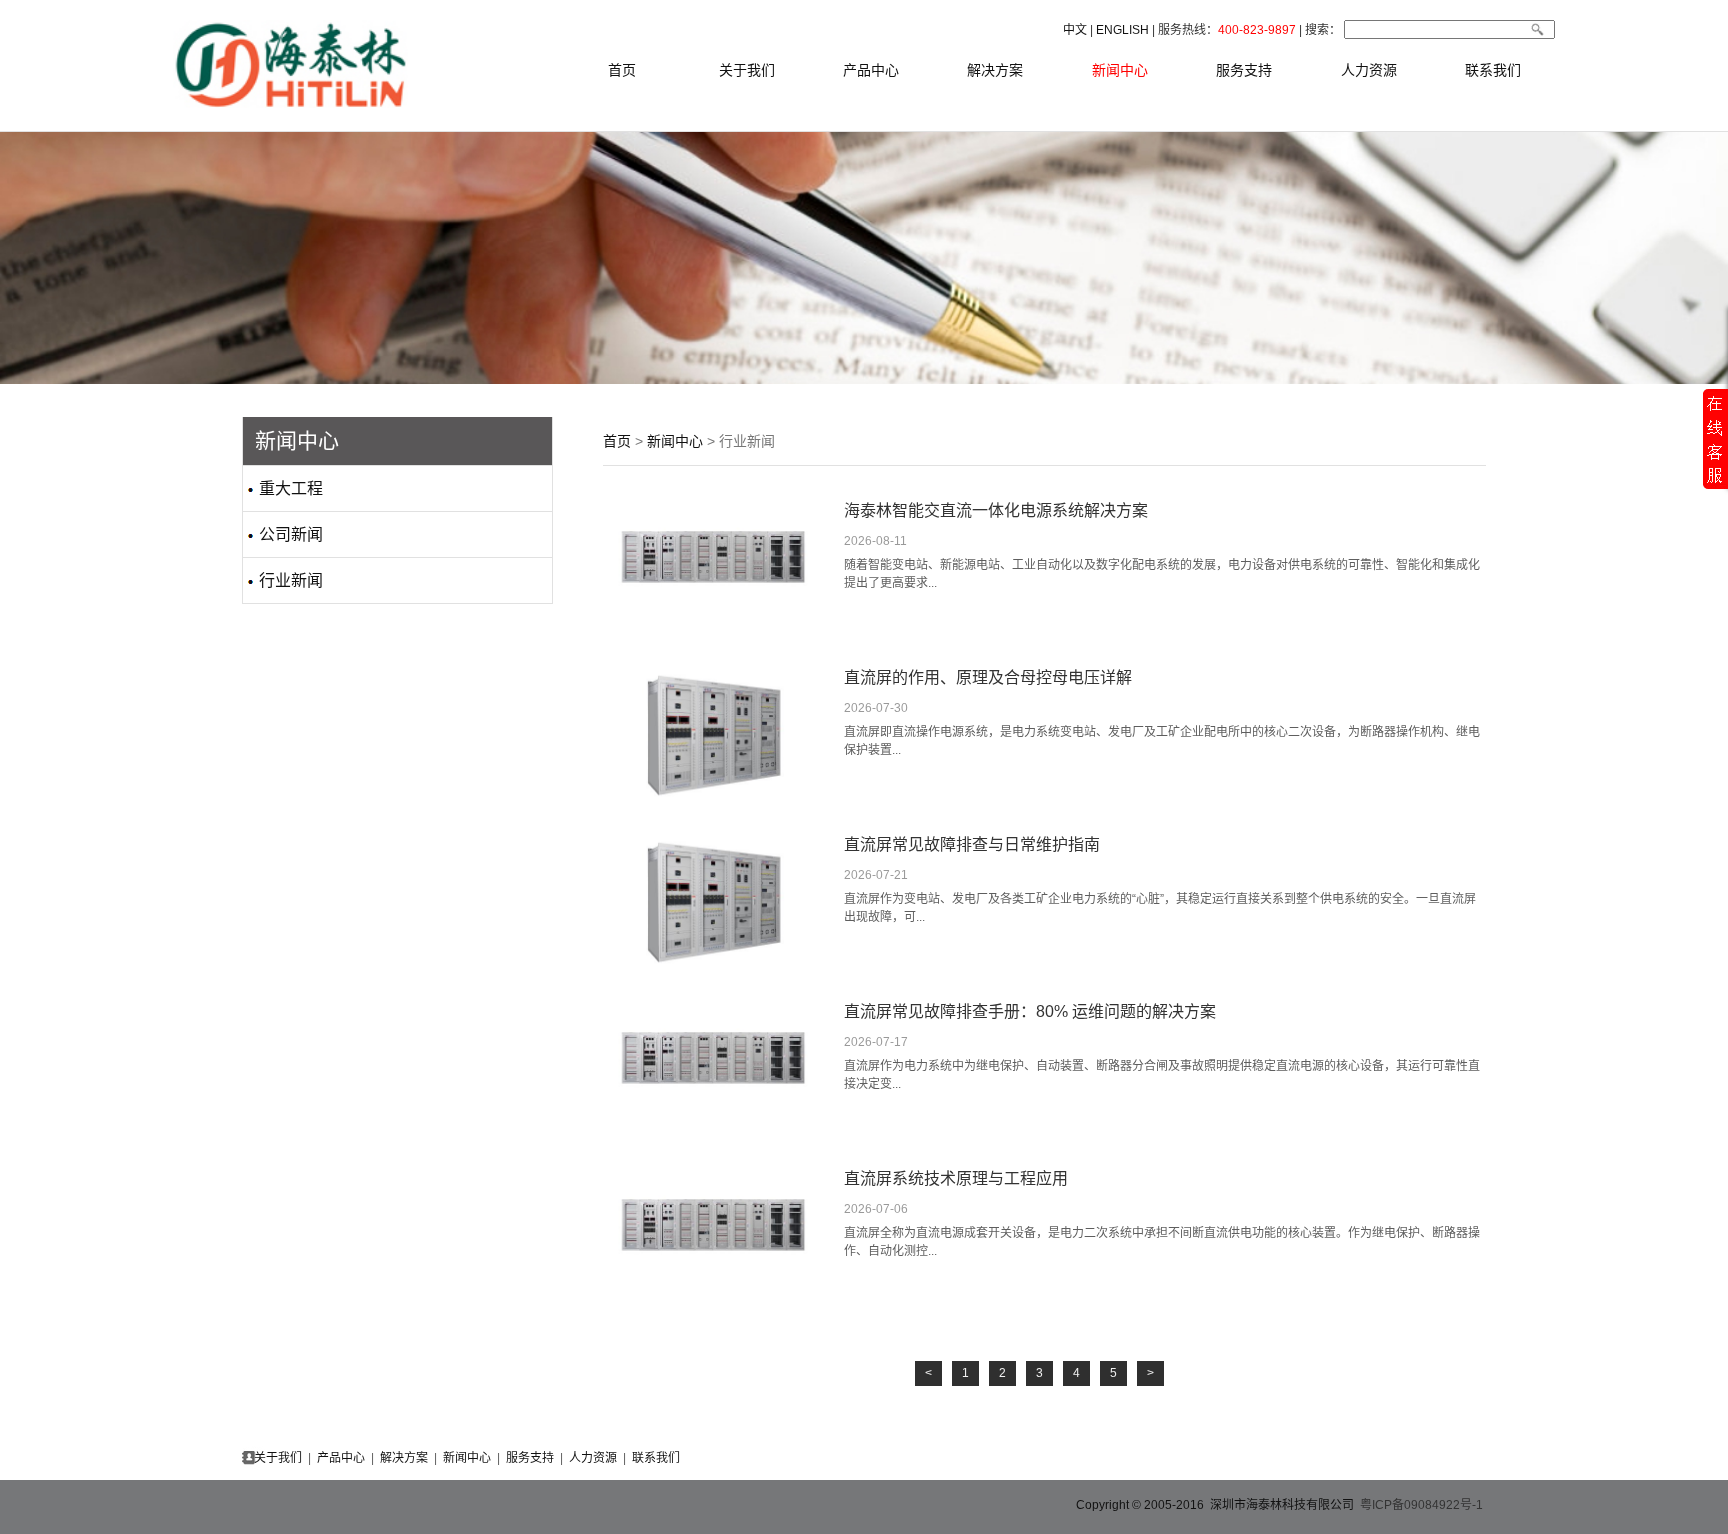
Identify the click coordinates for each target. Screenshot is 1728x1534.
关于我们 (747, 70)
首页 (622, 70)
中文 (1075, 30)
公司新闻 (283, 534)
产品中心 (871, 70)
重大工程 (283, 488)
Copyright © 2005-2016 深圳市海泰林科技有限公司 (1216, 1505)
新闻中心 (1120, 70)
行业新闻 (283, 580)
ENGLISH (1122, 30)
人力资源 (1369, 70)
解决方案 (995, 70)
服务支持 (1244, 70)
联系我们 (1493, 70)
